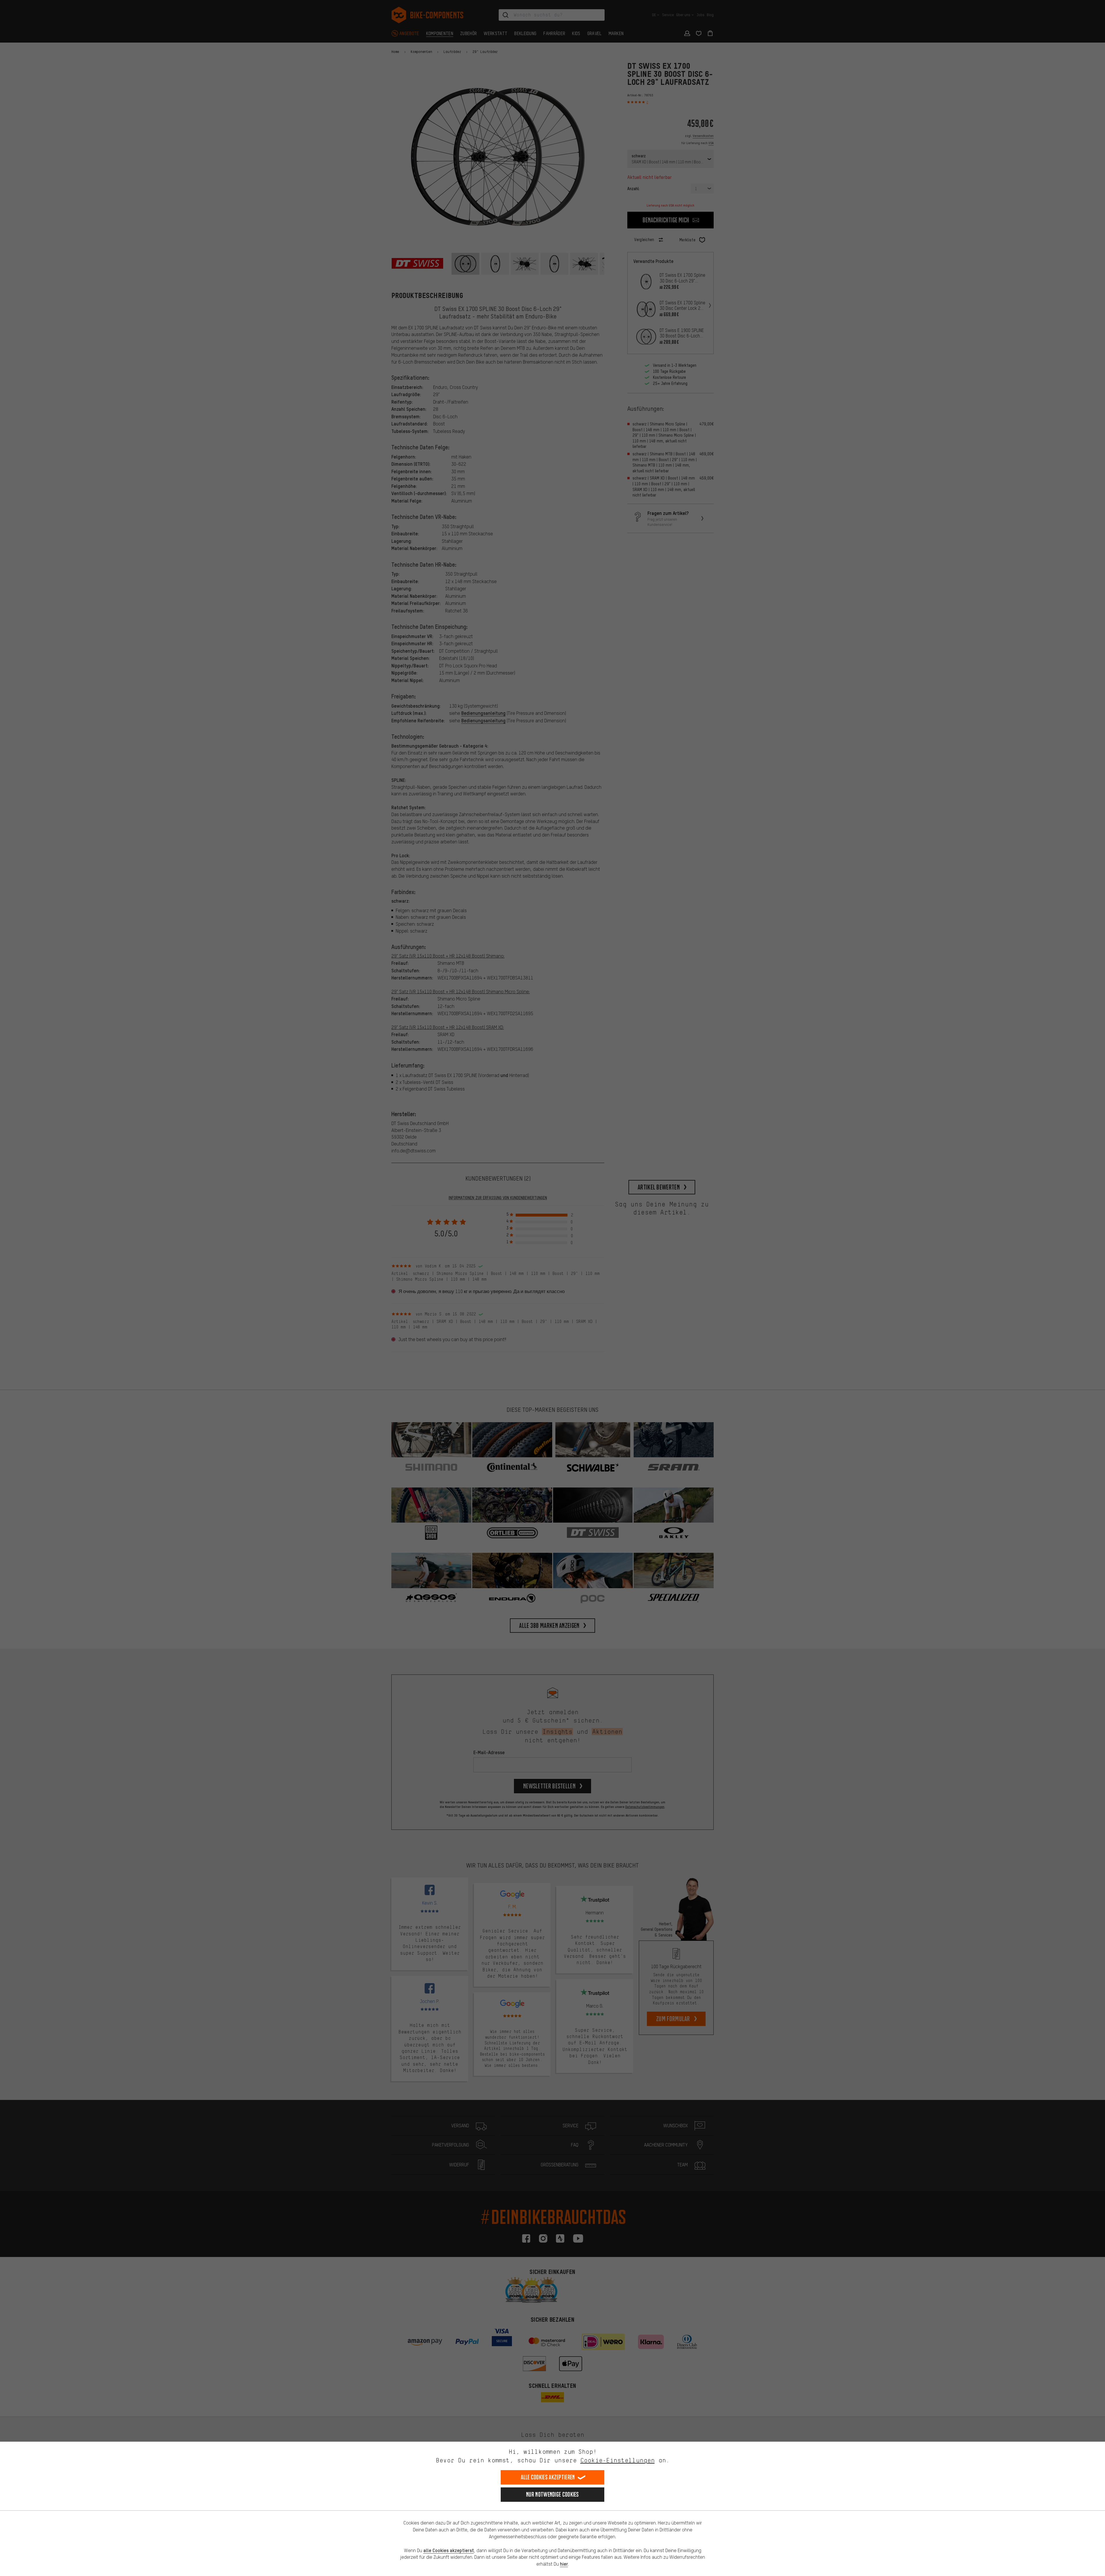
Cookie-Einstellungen (618, 2460)
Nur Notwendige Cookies (552, 2494)
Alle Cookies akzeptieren (548, 2477)
